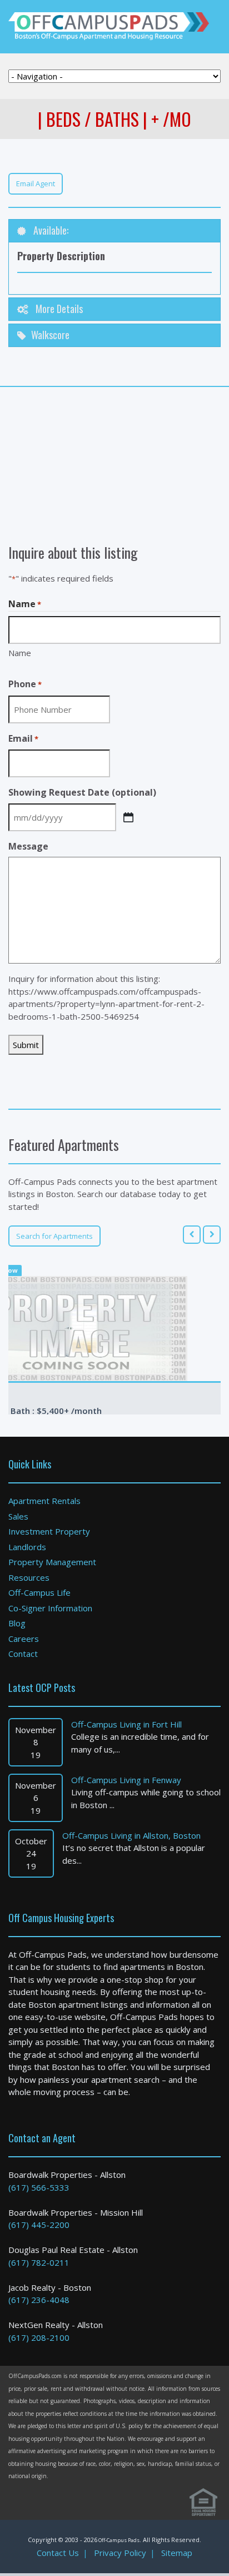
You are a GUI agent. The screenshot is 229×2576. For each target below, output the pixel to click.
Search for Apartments (54, 1236)
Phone (25, 684)
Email (23, 738)
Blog (17, 1623)
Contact (23, 1654)
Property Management (52, 1562)
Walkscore (50, 335)
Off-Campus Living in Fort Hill (126, 1724)
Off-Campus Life (39, 1592)
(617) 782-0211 (39, 2262)
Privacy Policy (120, 2553)
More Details (58, 309)
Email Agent (36, 183)
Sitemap (177, 2553)
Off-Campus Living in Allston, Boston (131, 1835)
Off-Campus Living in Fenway (126, 1780)
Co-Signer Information (50, 1608)
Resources (29, 1577)
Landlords (27, 1547)
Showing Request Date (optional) (82, 792)
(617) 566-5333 (39, 2187)
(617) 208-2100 (39, 2337)
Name (20, 653)
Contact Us (58, 2553)
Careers (24, 1639)
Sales (18, 1516)
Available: (50, 230)
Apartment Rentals (44, 1501)
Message (28, 846)
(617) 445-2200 (39, 2225)
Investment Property (49, 1531)
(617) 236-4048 (39, 2300)
